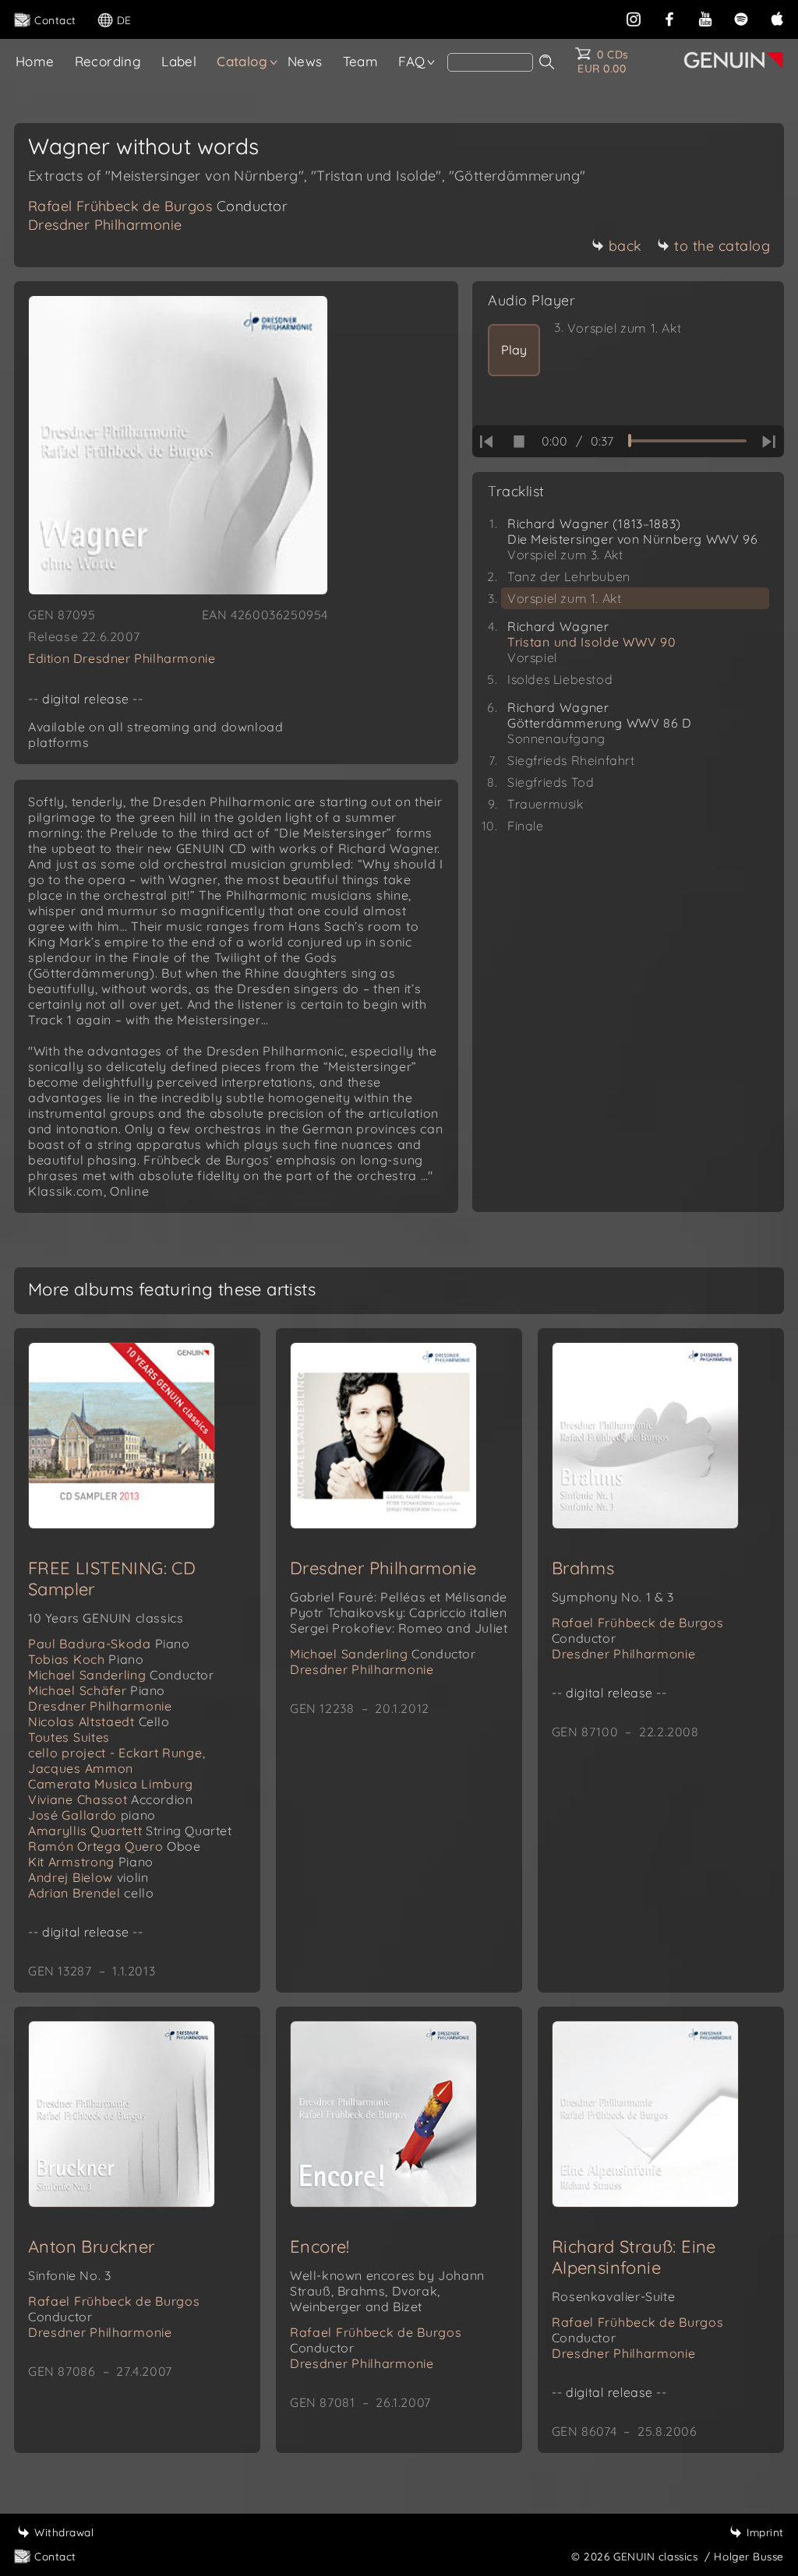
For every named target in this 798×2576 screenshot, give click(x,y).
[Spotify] (741, 18)
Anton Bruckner (92, 2247)
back (625, 246)
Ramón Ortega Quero (115, 1846)
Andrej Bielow (88, 1877)
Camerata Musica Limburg (111, 1784)
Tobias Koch (86, 1659)
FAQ (411, 61)
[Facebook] (669, 18)
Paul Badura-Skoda (109, 1644)
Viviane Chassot (111, 1799)
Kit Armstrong (91, 1862)
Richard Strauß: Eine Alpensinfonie (634, 2257)
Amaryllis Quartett (130, 1831)
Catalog (242, 61)
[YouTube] (705, 18)
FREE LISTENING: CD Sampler (112, 1579)
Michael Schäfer (97, 1690)
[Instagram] (634, 18)
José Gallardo (92, 1815)
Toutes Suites (69, 1737)
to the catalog (722, 246)
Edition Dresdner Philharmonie (122, 658)
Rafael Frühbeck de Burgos (158, 206)
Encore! (320, 2247)
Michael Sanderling (121, 1675)
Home (35, 61)
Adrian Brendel (91, 1893)
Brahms (583, 1568)
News (305, 61)
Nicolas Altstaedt (99, 1721)
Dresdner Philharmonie (105, 225)
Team (361, 61)
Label (179, 61)
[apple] (777, 18)
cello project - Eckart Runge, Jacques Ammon (117, 1760)
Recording (108, 61)
